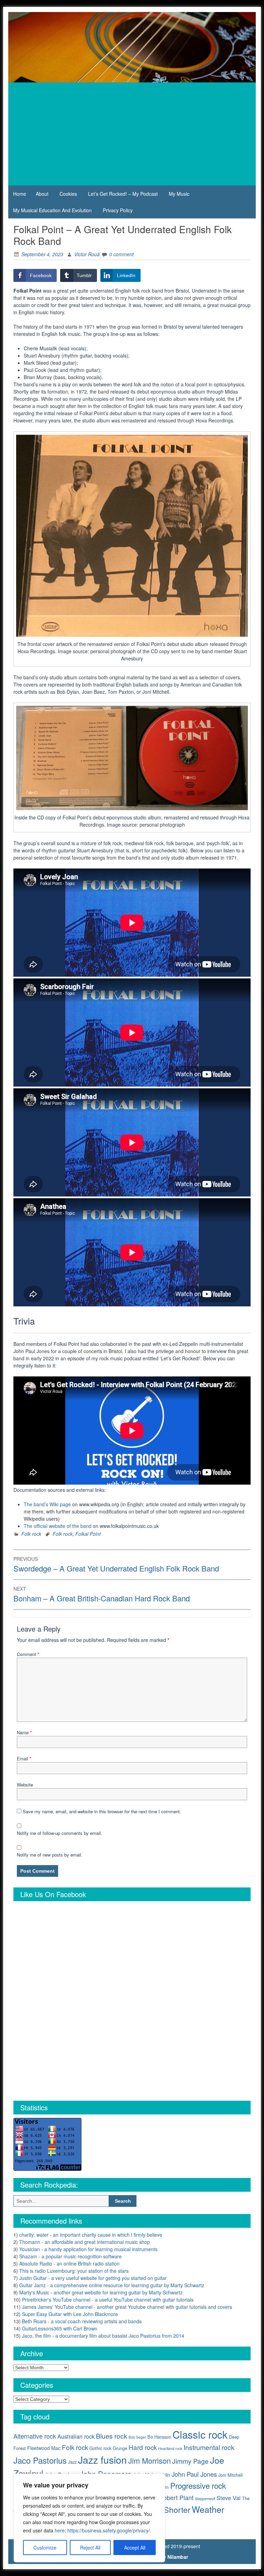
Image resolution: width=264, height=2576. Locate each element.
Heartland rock (170, 2448)
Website (25, 1785)
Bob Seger (137, 2437)
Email (24, 1758)
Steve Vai (229, 2498)
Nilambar (178, 2557)
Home (20, 194)
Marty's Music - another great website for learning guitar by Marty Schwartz (101, 2292)
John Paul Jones (194, 2474)
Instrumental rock (209, 2447)
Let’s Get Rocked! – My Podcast (123, 194)
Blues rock (112, 2436)
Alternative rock (35, 2436)
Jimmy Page (190, 2461)
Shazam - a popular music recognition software (70, 2256)
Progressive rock (198, 2485)
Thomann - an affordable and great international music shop (85, 2242)
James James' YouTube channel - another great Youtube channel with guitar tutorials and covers (127, 2307)
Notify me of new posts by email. (50, 1855)
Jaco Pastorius (40, 2460)
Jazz (72, 2462)
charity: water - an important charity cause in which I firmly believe (91, 2235)
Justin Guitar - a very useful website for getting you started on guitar (93, 2278)
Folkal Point (88, 1534)
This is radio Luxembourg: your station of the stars (74, 2271)
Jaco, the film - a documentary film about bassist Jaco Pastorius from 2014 (103, 2336)
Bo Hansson (159, 2437)
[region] (89, 2518)
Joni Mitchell (230, 2475)
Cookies (68, 194)
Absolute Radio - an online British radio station (69, 2263)
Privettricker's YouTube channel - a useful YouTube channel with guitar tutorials (108, 2300)
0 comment (122, 254)
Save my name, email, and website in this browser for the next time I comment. (102, 1811)
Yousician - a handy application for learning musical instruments (88, 2249)
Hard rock (143, 2447)
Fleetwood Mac (44, 2448)
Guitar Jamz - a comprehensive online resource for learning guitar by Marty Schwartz (112, 2285)
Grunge (120, 2448)
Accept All (135, 2547)
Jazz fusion (102, 2459)
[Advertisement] (132, 134)
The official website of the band (58, 1526)
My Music (179, 194)
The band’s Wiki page (47, 1504)
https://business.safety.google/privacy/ (109, 2530)
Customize (45, 2547)
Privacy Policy (118, 210)
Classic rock (200, 2434)
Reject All (90, 2547)
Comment (28, 1654)
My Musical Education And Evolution (52, 210)
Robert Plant (176, 2498)
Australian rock (76, 2436)
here (60, 2530)
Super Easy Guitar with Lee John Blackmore (70, 2314)
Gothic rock (100, 2448)
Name (24, 1732)
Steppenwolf (205, 2499)
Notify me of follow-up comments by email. (59, 1833)
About (42, 194)
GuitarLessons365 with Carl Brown (60, 2328)
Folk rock (31, 1534)
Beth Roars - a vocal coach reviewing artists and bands (82, 2321)
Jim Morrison (150, 2460)
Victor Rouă (87, 254)
